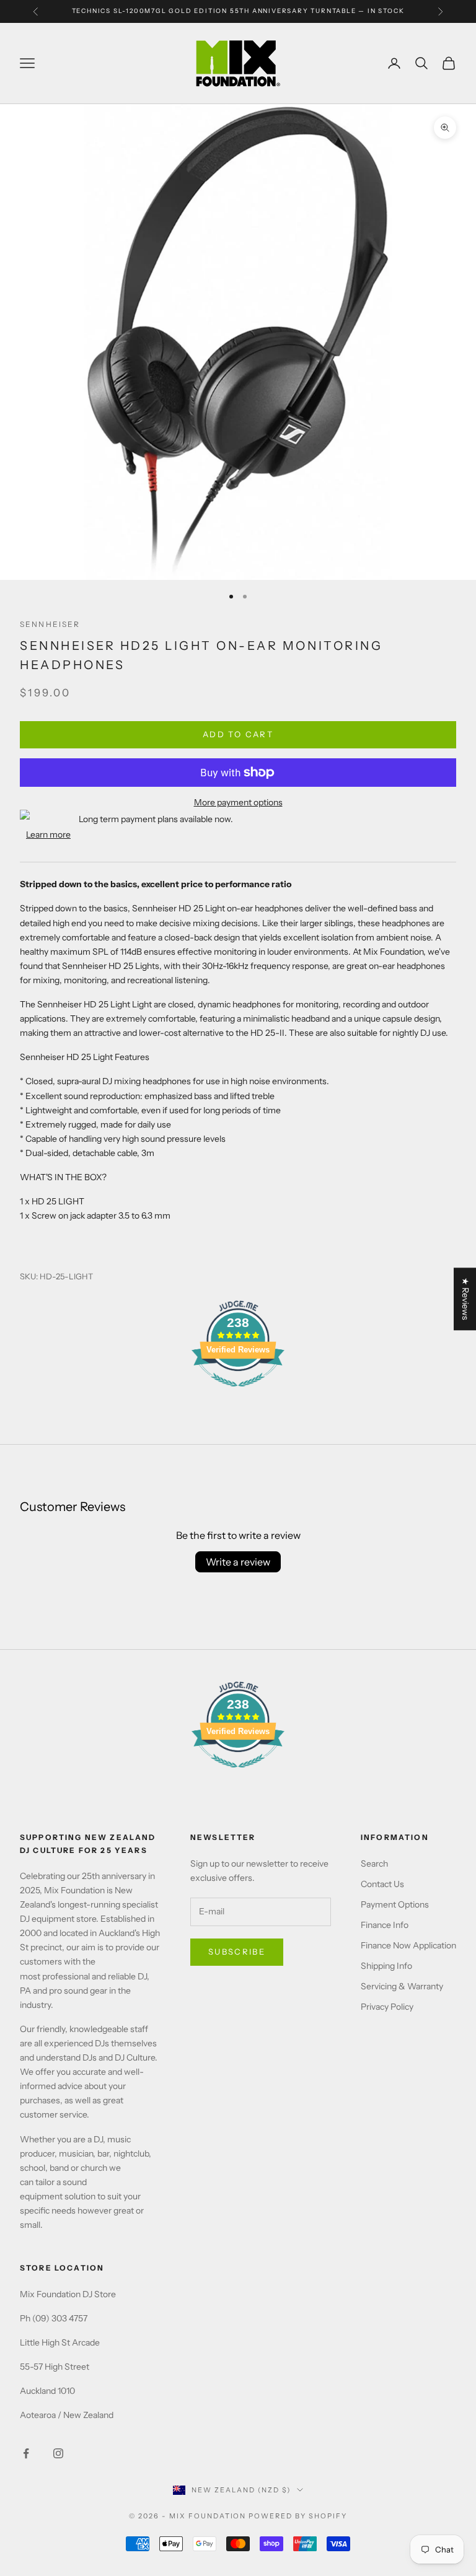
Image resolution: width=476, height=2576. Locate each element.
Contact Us (382, 1884)
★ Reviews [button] (465, 1299)
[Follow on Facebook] (26, 2453)
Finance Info (385, 1925)
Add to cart (238, 734)
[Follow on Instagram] (58, 2453)
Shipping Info (386, 1966)
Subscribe (237, 1952)
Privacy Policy (387, 2007)
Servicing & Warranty (402, 1986)
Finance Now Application (408, 1945)
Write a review (238, 1562)
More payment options (238, 802)
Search (374, 1864)
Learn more (48, 835)
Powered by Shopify (298, 2516)
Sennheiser (50, 624)
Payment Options (395, 1904)
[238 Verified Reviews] (238, 1393)
